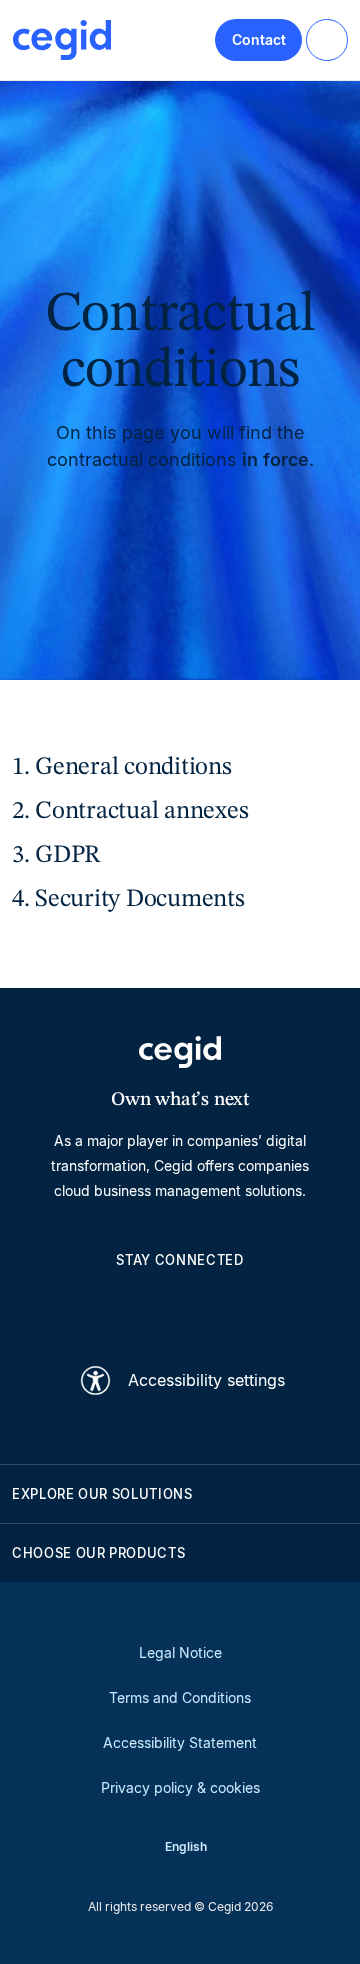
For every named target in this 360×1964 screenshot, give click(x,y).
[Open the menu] (327, 40)
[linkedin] (84, 1306)
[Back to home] (62, 40)
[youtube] (132, 1306)
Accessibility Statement (180, 1742)
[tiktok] (228, 1306)
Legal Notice (180, 1652)
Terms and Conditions (180, 1697)
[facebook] (276, 1306)
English (186, 1846)
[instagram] (180, 1306)
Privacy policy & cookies (180, 1787)
